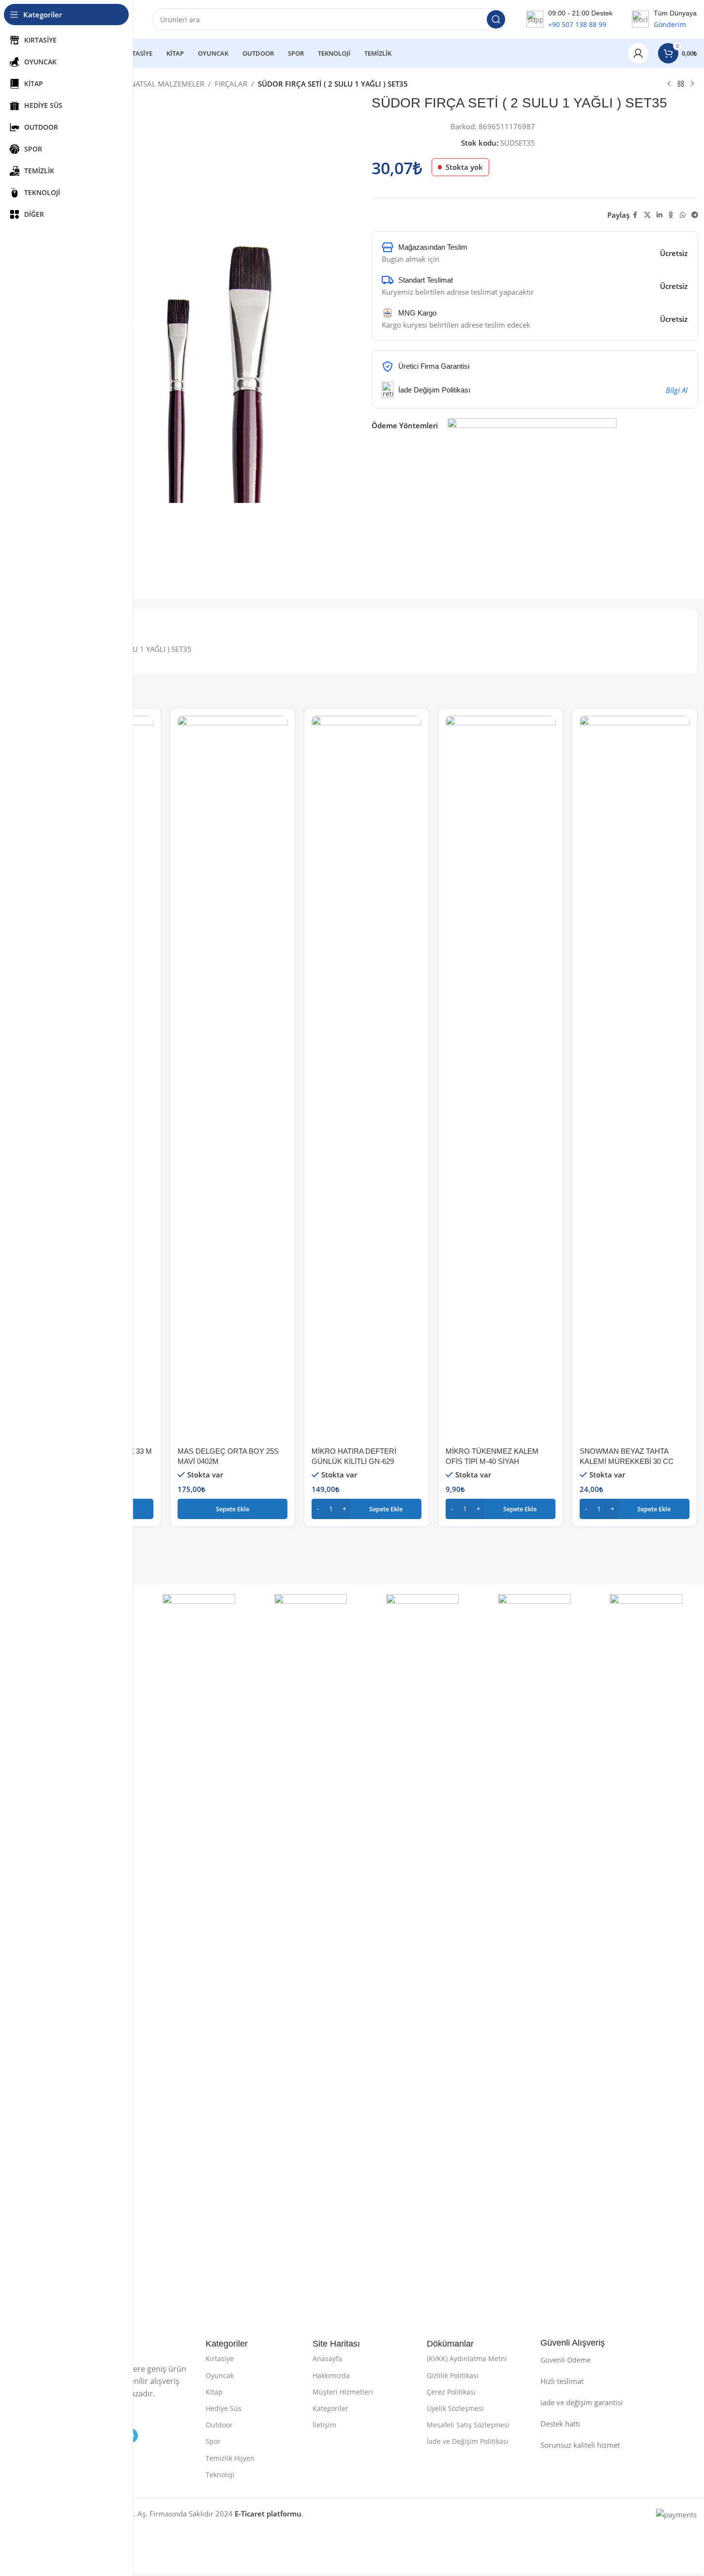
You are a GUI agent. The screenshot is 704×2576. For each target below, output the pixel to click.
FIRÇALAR (231, 84)
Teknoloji (220, 2475)
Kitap (214, 2392)
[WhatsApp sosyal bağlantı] (683, 215)
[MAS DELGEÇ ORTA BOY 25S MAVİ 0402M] (232, 1079)
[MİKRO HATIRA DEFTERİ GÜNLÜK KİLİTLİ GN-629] (367, 1079)
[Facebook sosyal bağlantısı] (635, 215)
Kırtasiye (220, 2358)
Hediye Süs (224, 2408)
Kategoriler (330, 2408)
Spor (213, 2441)
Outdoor (219, 2425)
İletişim (324, 2425)
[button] (232, 1509)
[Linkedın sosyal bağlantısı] (659, 215)
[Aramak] (496, 19)
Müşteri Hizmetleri (343, 2392)
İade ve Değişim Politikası (468, 2441)
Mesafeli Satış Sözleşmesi (468, 2425)
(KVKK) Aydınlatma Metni (467, 2358)
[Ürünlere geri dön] (681, 84)
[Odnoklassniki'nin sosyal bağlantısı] (671, 215)
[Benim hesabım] (638, 53)
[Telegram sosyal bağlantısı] (695, 215)
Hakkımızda (331, 2375)
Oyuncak (220, 2375)
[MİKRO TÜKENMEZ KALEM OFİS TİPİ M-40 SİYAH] (501, 1079)
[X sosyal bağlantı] (647, 215)
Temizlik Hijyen (230, 2458)
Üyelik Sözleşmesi (455, 2408)
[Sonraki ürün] (692, 84)
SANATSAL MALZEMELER (163, 84)
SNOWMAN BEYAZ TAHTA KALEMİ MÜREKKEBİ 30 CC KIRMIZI (627, 1461)
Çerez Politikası (451, 2392)
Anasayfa (327, 2358)
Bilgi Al (677, 390)
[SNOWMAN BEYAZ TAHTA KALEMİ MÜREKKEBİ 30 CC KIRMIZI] (635, 1079)
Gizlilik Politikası (453, 2375)
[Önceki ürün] (669, 84)
